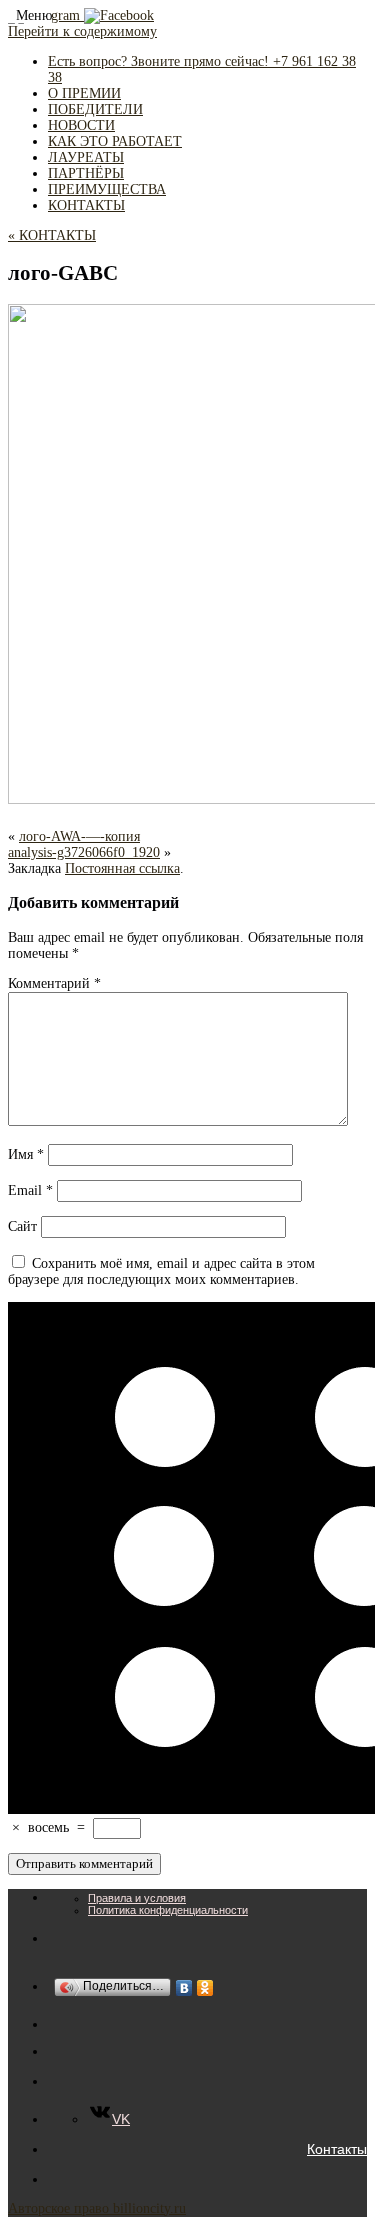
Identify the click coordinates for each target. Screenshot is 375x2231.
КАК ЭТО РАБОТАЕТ (115, 141)
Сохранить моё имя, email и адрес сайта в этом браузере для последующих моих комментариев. (161, 1271)
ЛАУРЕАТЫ (86, 157)
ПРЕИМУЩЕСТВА (107, 189)
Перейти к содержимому (82, 31)
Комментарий (54, 983)
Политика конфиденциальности (168, 1910)
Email (30, 1190)
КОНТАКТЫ (86, 205)
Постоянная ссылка (122, 868)
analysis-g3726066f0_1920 (84, 852)
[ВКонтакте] (184, 1988)
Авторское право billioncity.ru (97, 2208)
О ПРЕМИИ (84, 93)
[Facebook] (119, 15)
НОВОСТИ (81, 125)
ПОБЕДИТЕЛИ (95, 109)
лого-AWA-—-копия (79, 836)
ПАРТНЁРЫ (86, 173)
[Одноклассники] (205, 1988)
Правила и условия (137, 1898)
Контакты (337, 2149)
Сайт (22, 1226)
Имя (26, 1154)
